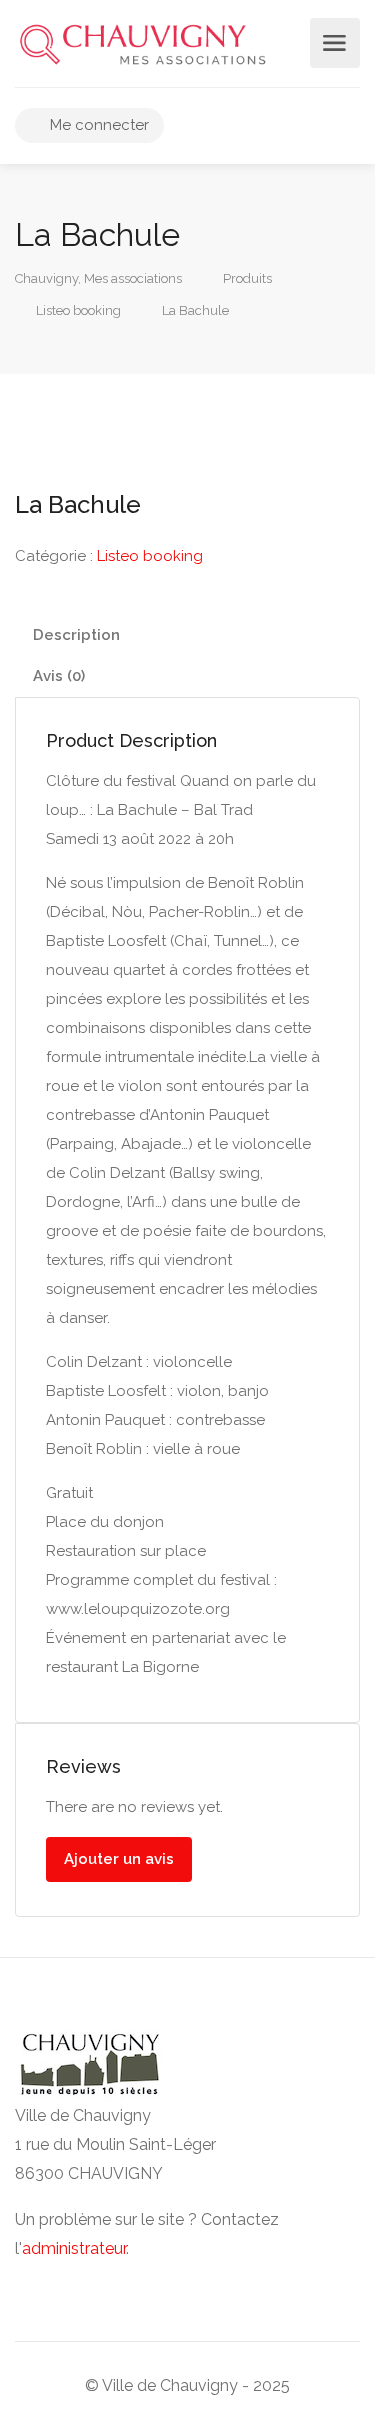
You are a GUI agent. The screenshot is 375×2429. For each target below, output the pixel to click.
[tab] (187, 635)
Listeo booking (150, 556)
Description (76, 635)
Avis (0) (59, 676)
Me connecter (97, 125)
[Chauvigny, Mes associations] (142, 43)
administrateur (74, 2248)
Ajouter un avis (119, 1859)
